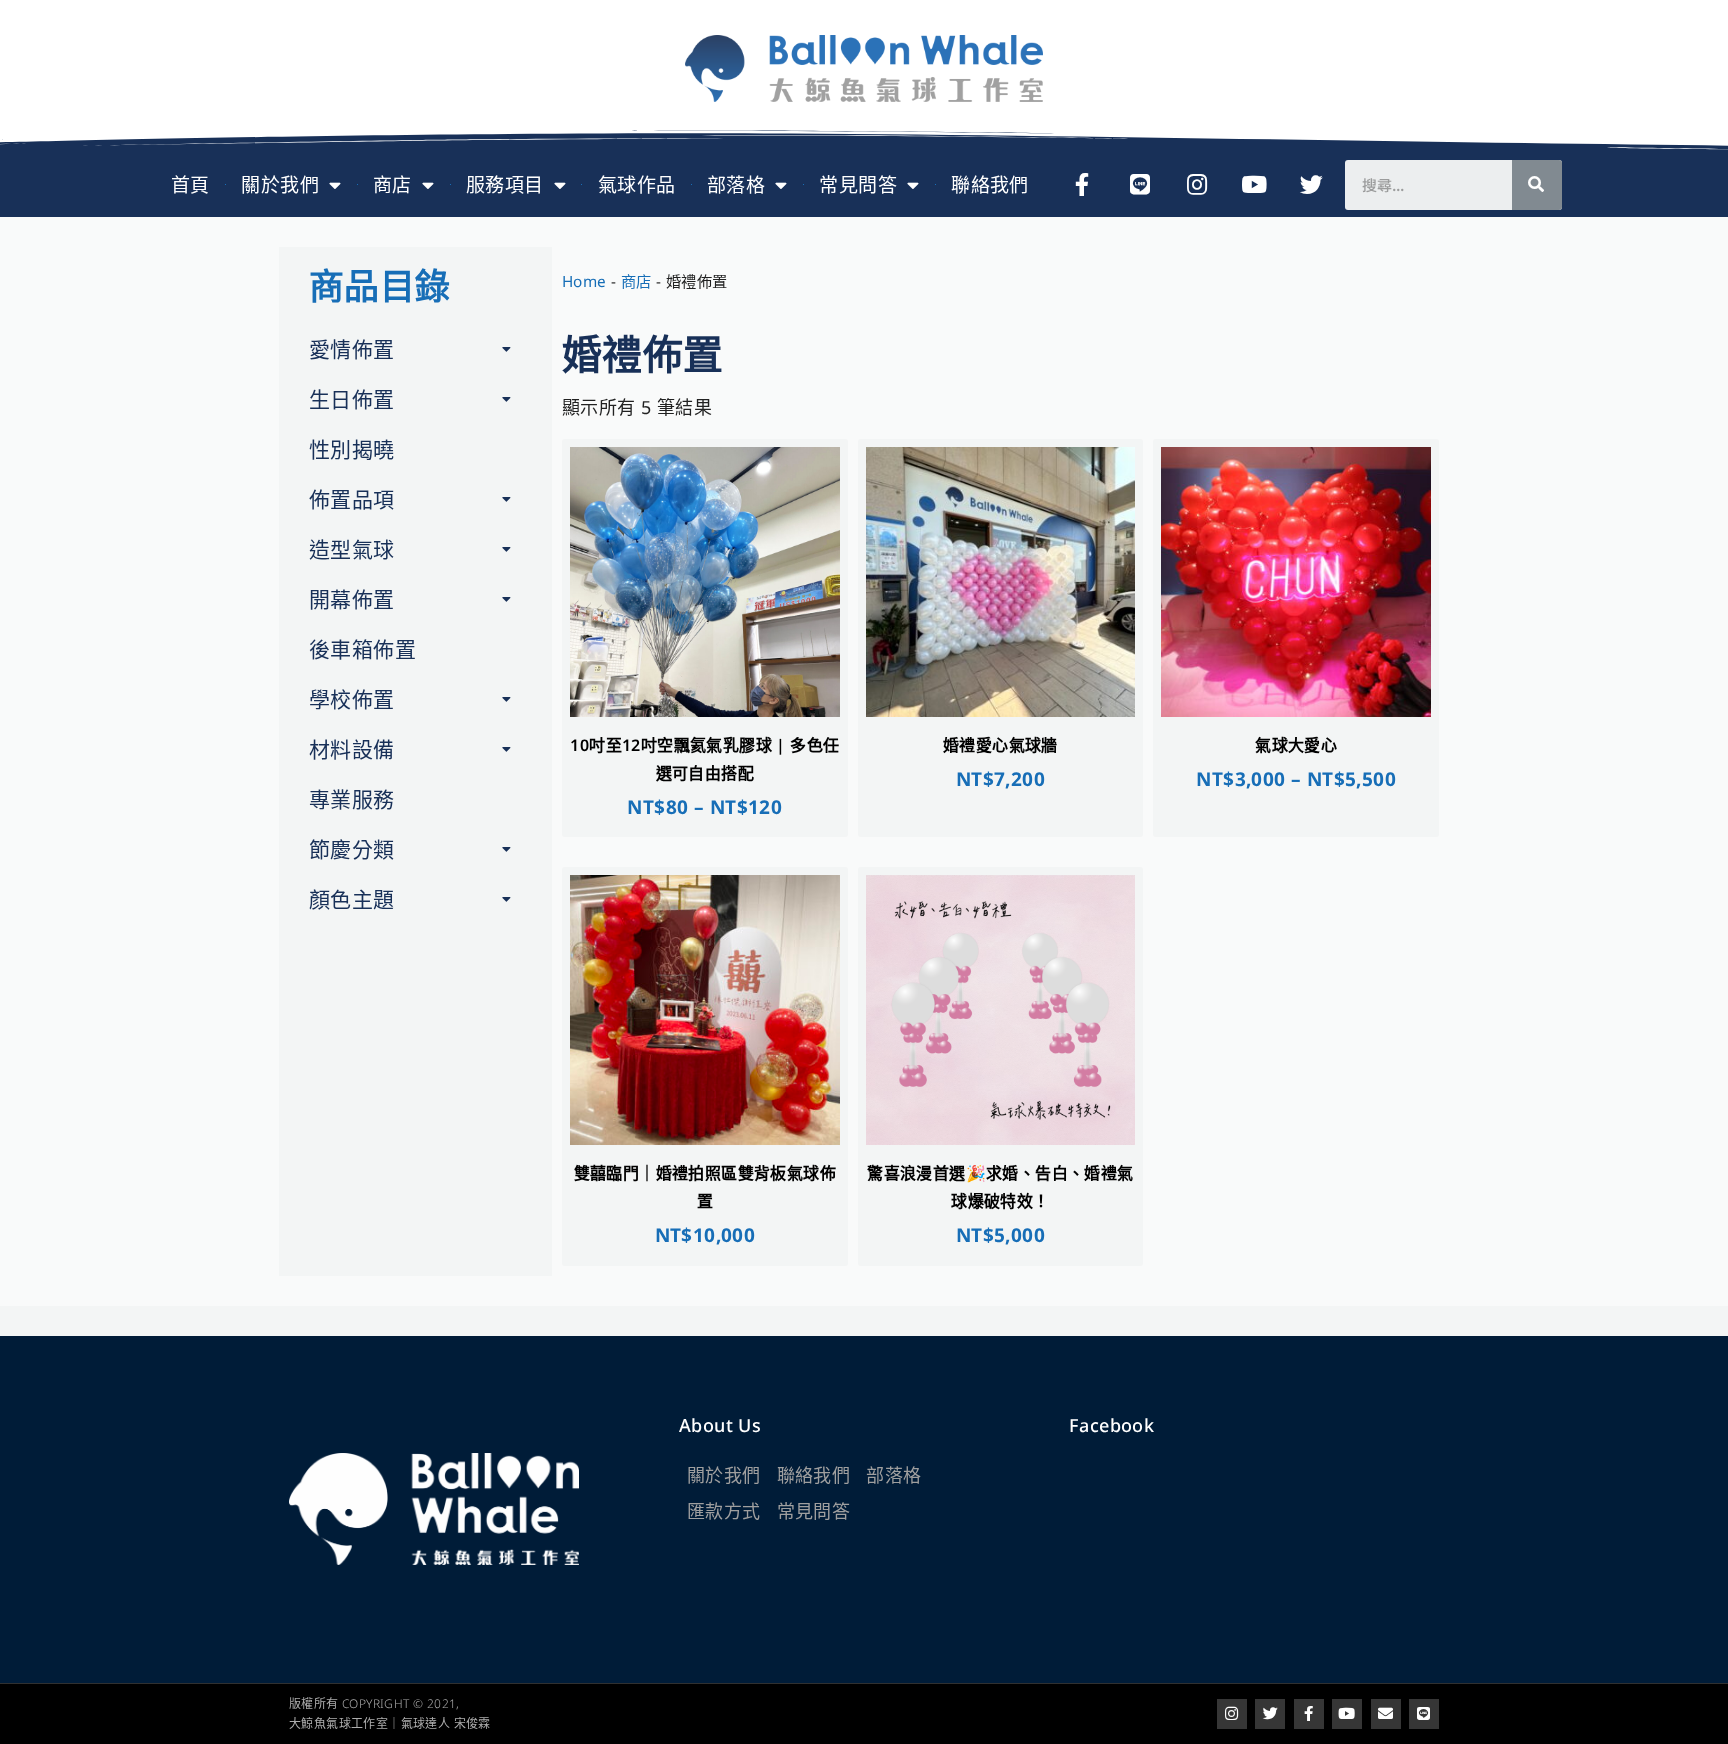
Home (584, 281)
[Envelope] (1386, 1714)
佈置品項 (352, 499)
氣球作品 (637, 185)
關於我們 (280, 185)
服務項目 (505, 185)
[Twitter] (1312, 185)
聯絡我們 (990, 185)
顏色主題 (352, 899)
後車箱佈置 (362, 649)
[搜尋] (1537, 185)
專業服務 (352, 799)
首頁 (190, 185)
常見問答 (858, 185)
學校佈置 (352, 699)
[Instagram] (1197, 185)
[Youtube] (1255, 185)
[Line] (1140, 185)
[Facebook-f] (1082, 185)
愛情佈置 (352, 349)
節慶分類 (352, 849)
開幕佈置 (352, 599)
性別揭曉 (352, 449)
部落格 (736, 185)
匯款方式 (724, 1511)
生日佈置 (352, 399)
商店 (392, 185)
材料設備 (352, 749)
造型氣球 (352, 549)
